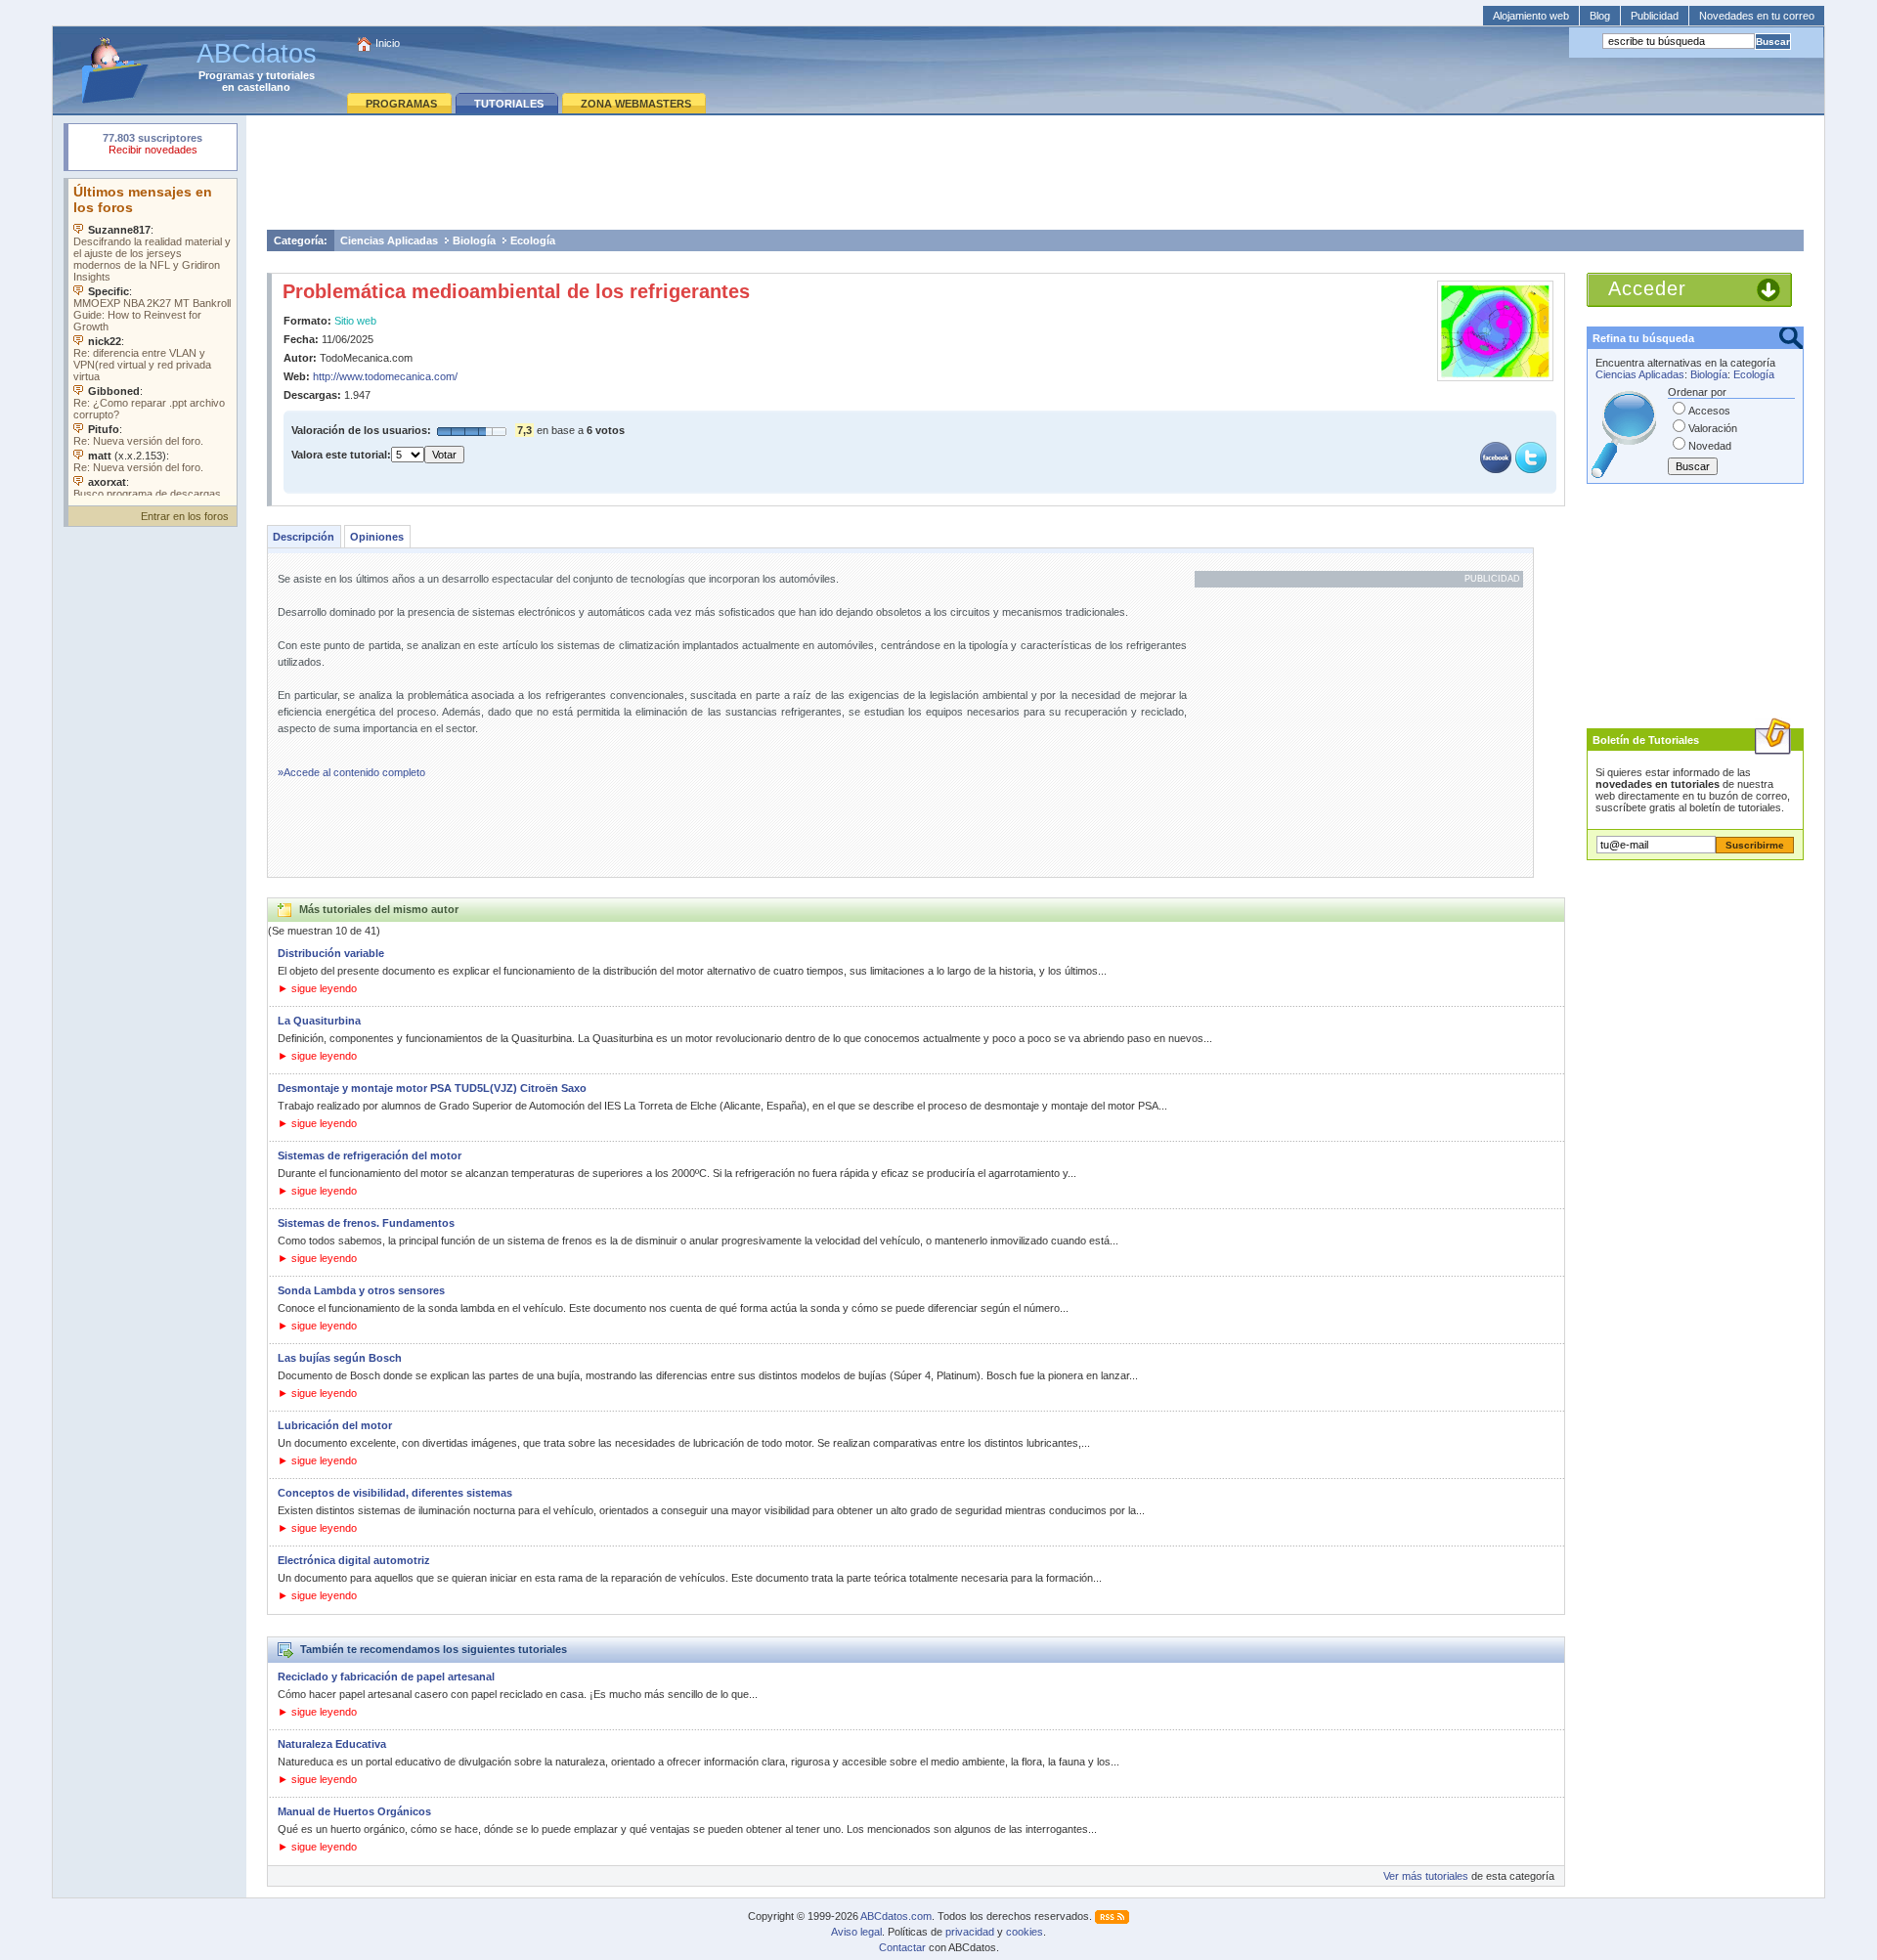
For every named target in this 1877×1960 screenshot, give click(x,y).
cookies (1025, 1932)
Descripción (304, 537)
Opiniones (377, 537)
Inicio (388, 43)
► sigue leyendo (317, 988)
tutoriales (290, 75)
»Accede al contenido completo (351, 772)
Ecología (533, 240)
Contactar (902, 1947)
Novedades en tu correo (1757, 16)
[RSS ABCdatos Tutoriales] (1112, 1916)
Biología (474, 240)
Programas (226, 75)
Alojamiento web (1531, 16)
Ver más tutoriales (1426, 1876)
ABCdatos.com (896, 1916)
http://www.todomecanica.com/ (385, 376)
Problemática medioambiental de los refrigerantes (516, 291)
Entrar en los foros (185, 516)
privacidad (970, 1932)
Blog (1600, 16)
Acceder (1647, 288)
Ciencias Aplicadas (389, 240)
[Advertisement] (1035, 172)
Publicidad (1655, 16)
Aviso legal (856, 1932)
